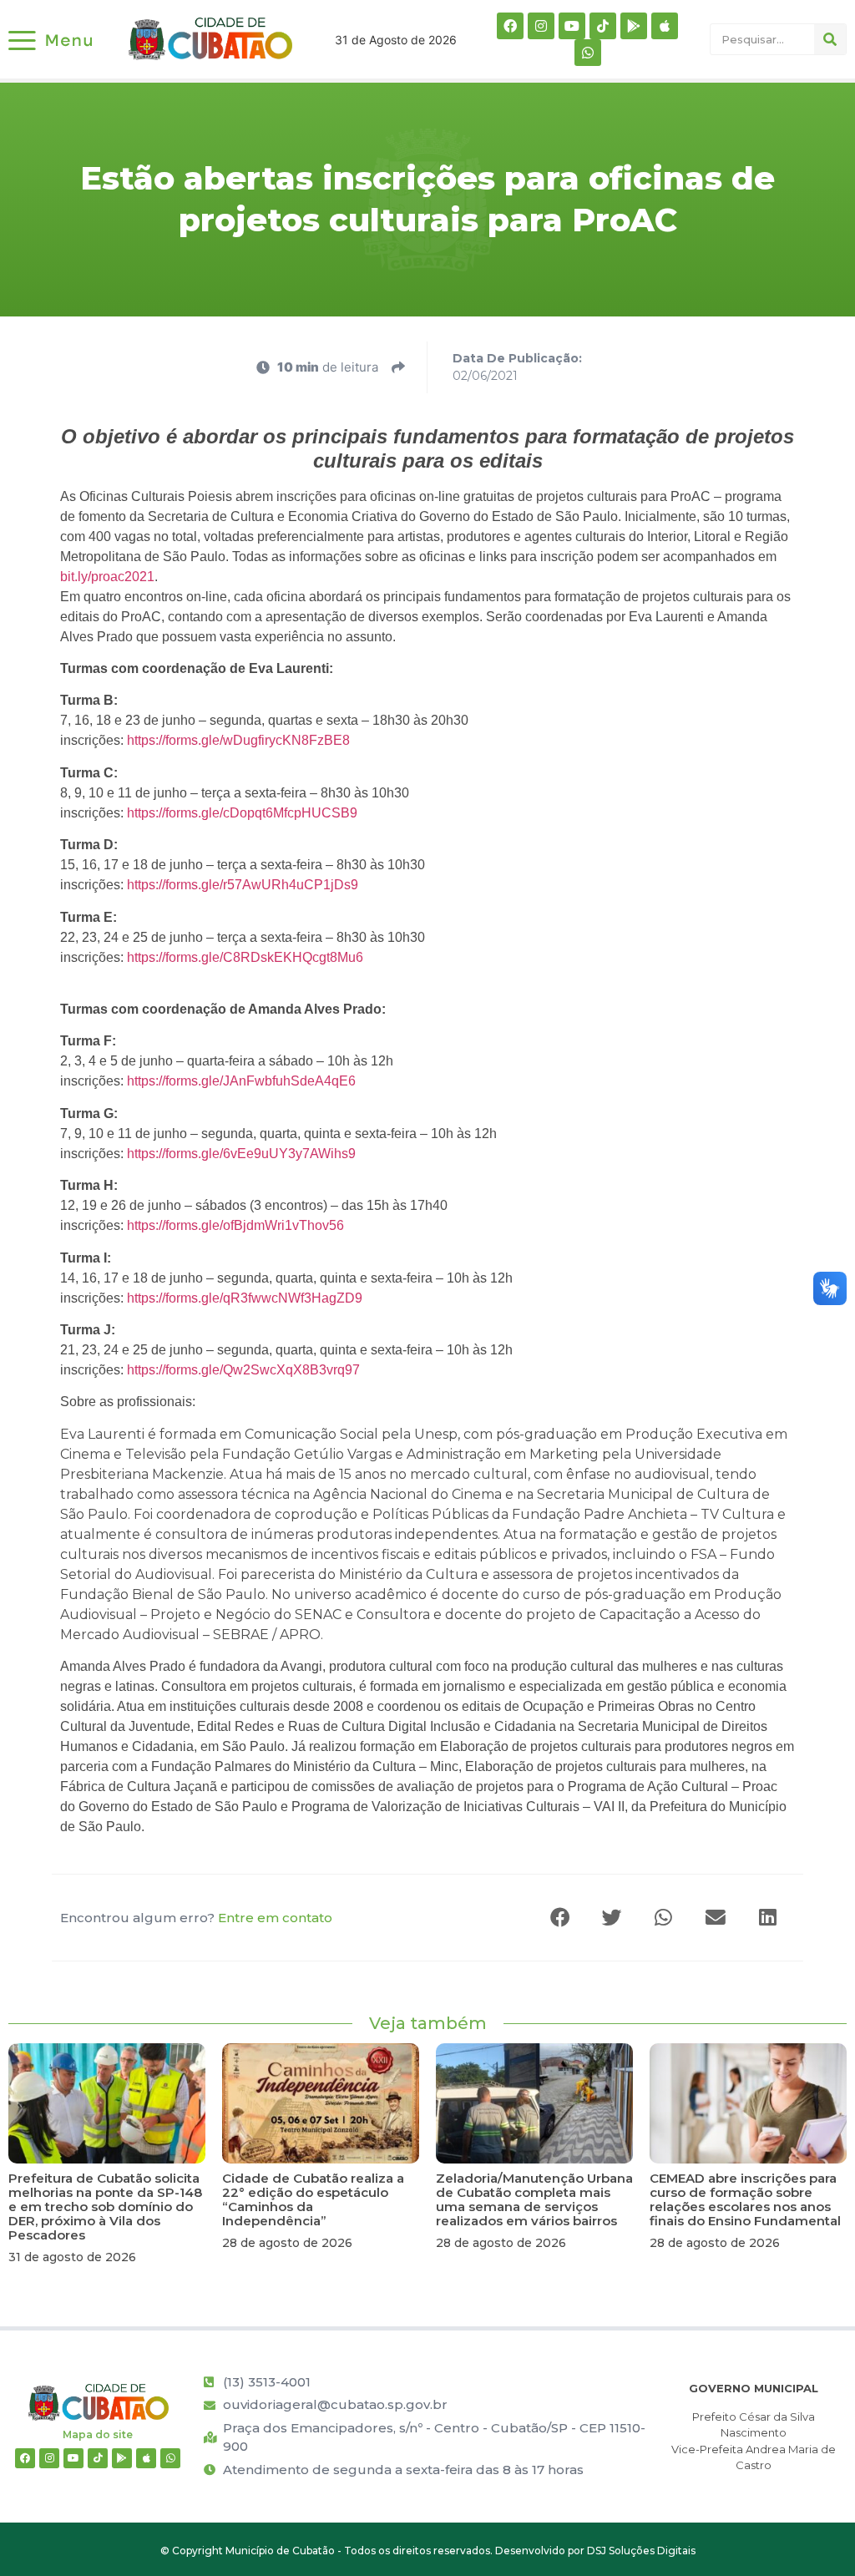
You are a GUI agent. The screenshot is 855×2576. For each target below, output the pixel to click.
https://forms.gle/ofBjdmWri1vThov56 (235, 1225)
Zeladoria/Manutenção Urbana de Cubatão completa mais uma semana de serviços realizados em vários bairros (534, 2199)
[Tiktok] (603, 26)
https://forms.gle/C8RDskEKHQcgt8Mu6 (245, 957)
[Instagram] (541, 26)
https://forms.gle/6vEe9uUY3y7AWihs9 (241, 1154)
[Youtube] (572, 26)
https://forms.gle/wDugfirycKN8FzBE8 (238, 740)
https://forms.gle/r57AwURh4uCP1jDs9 (243, 885)
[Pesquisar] (830, 39)
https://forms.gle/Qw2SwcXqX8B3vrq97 (243, 1370)
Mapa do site (98, 2434)
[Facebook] (510, 26)
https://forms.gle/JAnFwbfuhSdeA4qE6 (241, 1081)
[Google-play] (634, 26)
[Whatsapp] (588, 53)
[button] (561, 1918)
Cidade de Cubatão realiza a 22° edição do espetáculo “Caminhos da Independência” (313, 2199)
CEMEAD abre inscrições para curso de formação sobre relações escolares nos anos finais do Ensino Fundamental (745, 2199)
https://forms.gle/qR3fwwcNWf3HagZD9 (245, 1298)
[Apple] (665, 26)
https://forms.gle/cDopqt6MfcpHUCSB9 (242, 813)
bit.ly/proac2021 (107, 577)
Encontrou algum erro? (196, 1918)
